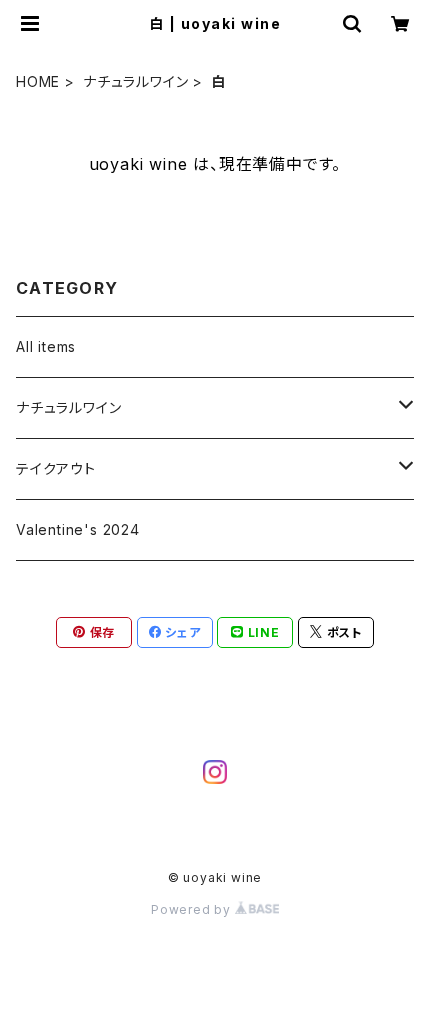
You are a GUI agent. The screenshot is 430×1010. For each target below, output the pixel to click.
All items (46, 346)
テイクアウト (56, 468)
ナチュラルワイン (135, 81)
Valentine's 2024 (78, 529)
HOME (38, 81)
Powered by (193, 909)
